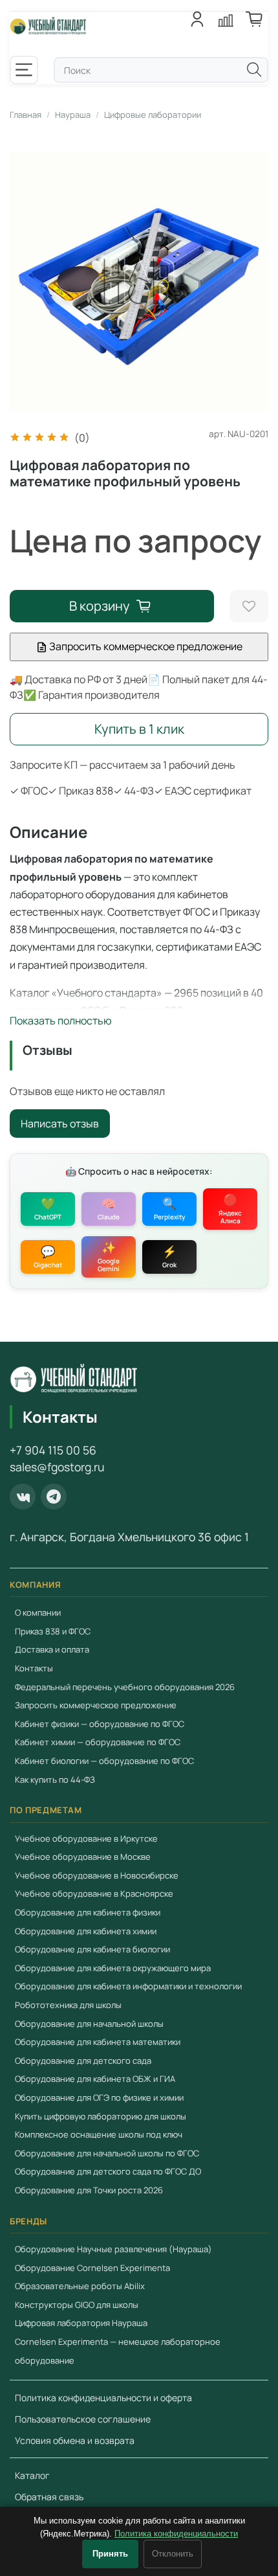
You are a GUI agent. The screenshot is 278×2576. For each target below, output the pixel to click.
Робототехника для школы (68, 2005)
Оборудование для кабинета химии (86, 1931)
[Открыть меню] (24, 70)
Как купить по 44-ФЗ (55, 1779)
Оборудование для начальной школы (89, 2024)
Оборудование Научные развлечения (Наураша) (113, 2249)
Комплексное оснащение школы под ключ (99, 2134)
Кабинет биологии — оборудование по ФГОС (104, 1761)
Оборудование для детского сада (83, 2061)
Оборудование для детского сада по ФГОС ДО (108, 2171)
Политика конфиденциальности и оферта (103, 2398)
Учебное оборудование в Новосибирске (97, 1875)
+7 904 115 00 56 (53, 1450)
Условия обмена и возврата (75, 2440)
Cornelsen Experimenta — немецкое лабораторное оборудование (118, 2351)
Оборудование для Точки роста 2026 (89, 2190)
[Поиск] (254, 69)
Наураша (73, 115)
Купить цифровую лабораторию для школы (101, 2116)
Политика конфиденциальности (176, 2534)
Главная (26, 115)
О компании (38, 1612)
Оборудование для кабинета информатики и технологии (128, 1986)
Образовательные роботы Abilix (80, 2286)
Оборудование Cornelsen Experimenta (92, 2268)
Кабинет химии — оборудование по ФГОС (98, 1742)
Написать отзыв (60, 1124)
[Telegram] (54, 1497)
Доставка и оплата (52, 1649)
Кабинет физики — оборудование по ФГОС (100, 1724)
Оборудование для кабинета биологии (92, 1949)
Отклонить (173, 2554)
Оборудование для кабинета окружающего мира (113, 1968)
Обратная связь (49, 2497)
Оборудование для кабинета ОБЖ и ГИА (95, 2079)
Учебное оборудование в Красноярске (94, 1893)
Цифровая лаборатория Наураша (81, 2323)
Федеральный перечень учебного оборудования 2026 (125, 1687)
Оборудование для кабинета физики (88, 1912)
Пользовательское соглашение (83, 2419)
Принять (110, 2554)
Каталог (32, 2475)
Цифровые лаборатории (153, 115)
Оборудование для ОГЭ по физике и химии (99, 2097)
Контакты (34, 1668)
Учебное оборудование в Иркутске (86, 1838)
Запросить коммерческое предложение (145, 646)
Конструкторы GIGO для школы (77, 2305)
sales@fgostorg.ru (57, 1467)
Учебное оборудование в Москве (83, 1857)
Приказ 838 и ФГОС (53, 1631)
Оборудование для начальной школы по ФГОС (107, 2153)
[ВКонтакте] (23, 1497)
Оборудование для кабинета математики (98, 2042)
